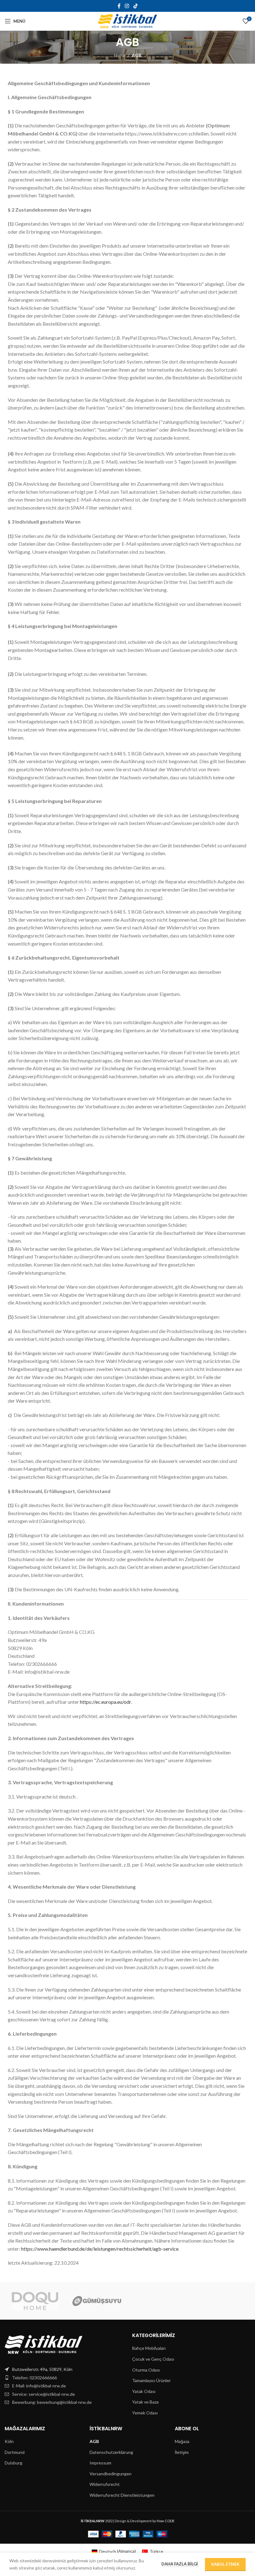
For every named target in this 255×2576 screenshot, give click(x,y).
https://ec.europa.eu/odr (105, 1702)
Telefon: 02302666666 (35, 2378)
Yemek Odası (145, 2413)
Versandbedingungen (111, 2474)
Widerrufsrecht (105, 2484)
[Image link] (44, 2344)
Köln (9, 2441)
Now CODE (166, 2521)
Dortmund (15, 2452)
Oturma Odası (146, 2370)
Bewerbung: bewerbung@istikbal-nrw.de (52, 2402)
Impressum (100, 2463)
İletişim (182, 2452)
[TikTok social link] (135, 6)
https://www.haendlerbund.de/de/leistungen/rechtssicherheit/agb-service (100, 2249)
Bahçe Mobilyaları (149, 2348)
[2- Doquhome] (35, 2301)
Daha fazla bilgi (180, 2564)
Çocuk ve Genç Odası (153, 2359)
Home (120, 55)
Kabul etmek (225, 2564)
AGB (94, 2441)
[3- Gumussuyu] (97, 2301)
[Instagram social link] (127, 6)
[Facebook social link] (119, 6)
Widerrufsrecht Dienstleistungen (122, 2495)
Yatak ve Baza (145, 2402)
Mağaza (182, 2441)
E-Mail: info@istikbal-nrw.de (39, 2386)
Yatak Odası (144, 2391)
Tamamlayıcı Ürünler (151, 2380)
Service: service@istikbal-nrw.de (44, 2394)
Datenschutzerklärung (111, 2452)
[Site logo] (127, 21)
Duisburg (14, 2463)
